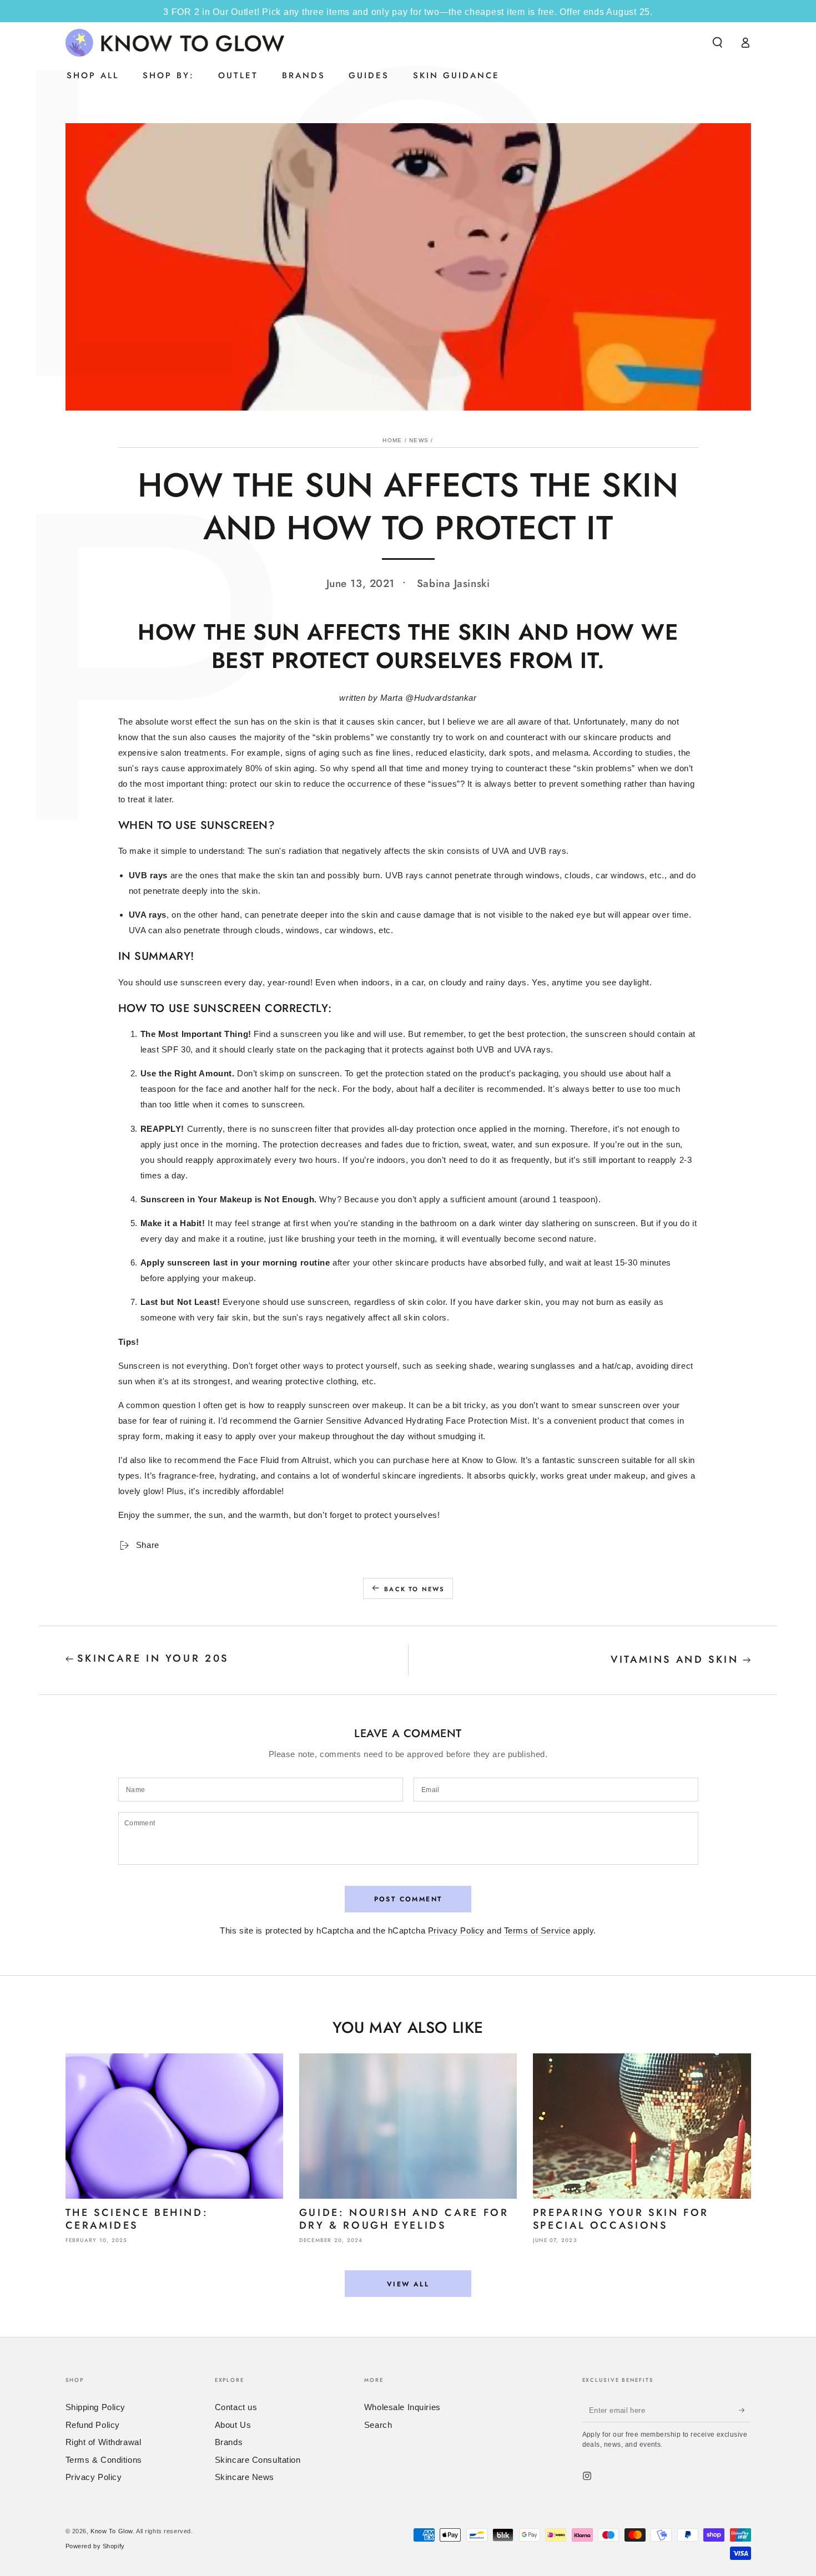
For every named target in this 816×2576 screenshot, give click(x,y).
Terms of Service (537, 1930)
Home (392, 440)
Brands (229, 2442)
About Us (233, 2425)
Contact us (236, 2407)
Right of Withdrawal (104, 2442)
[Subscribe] (745, 2410)
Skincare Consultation (258, 2460)
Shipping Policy (96, 2407)
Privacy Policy (456, 1930)
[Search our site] (717, 43)
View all (408, 2284)
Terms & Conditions (104, 2460)
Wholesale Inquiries (402, 2407)
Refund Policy (93, 2425)
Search (378, 2425)
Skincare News (245, 2477)
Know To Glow (112, 2531)
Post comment (408, 1899)
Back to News (414, 1589)
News (419, 440)
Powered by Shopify (95, 2546)
